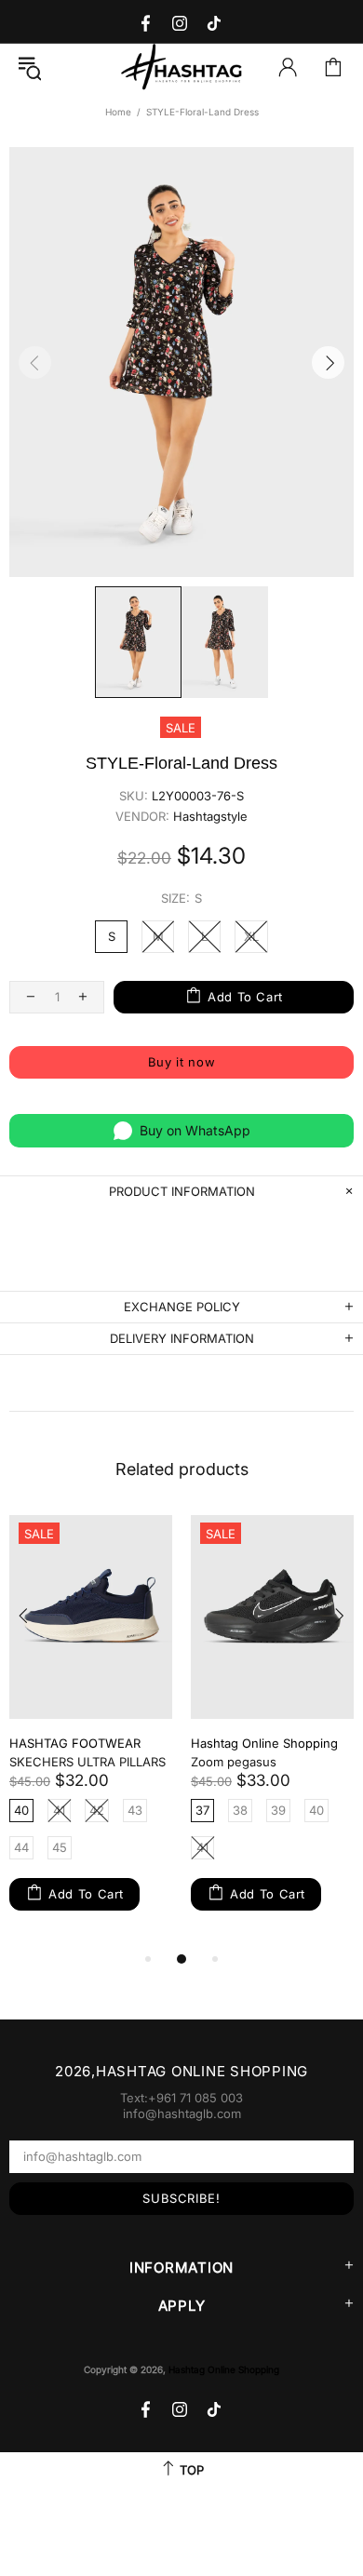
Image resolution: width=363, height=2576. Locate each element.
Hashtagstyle (210, 816)
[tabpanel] (91, 1731)
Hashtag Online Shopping (181, 67)
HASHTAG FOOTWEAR (75, 1743)
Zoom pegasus (234, 1762)
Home (118, 112)
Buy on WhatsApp (195, 1130)
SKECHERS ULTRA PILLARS (87, 1762)
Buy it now (182, 1062)
